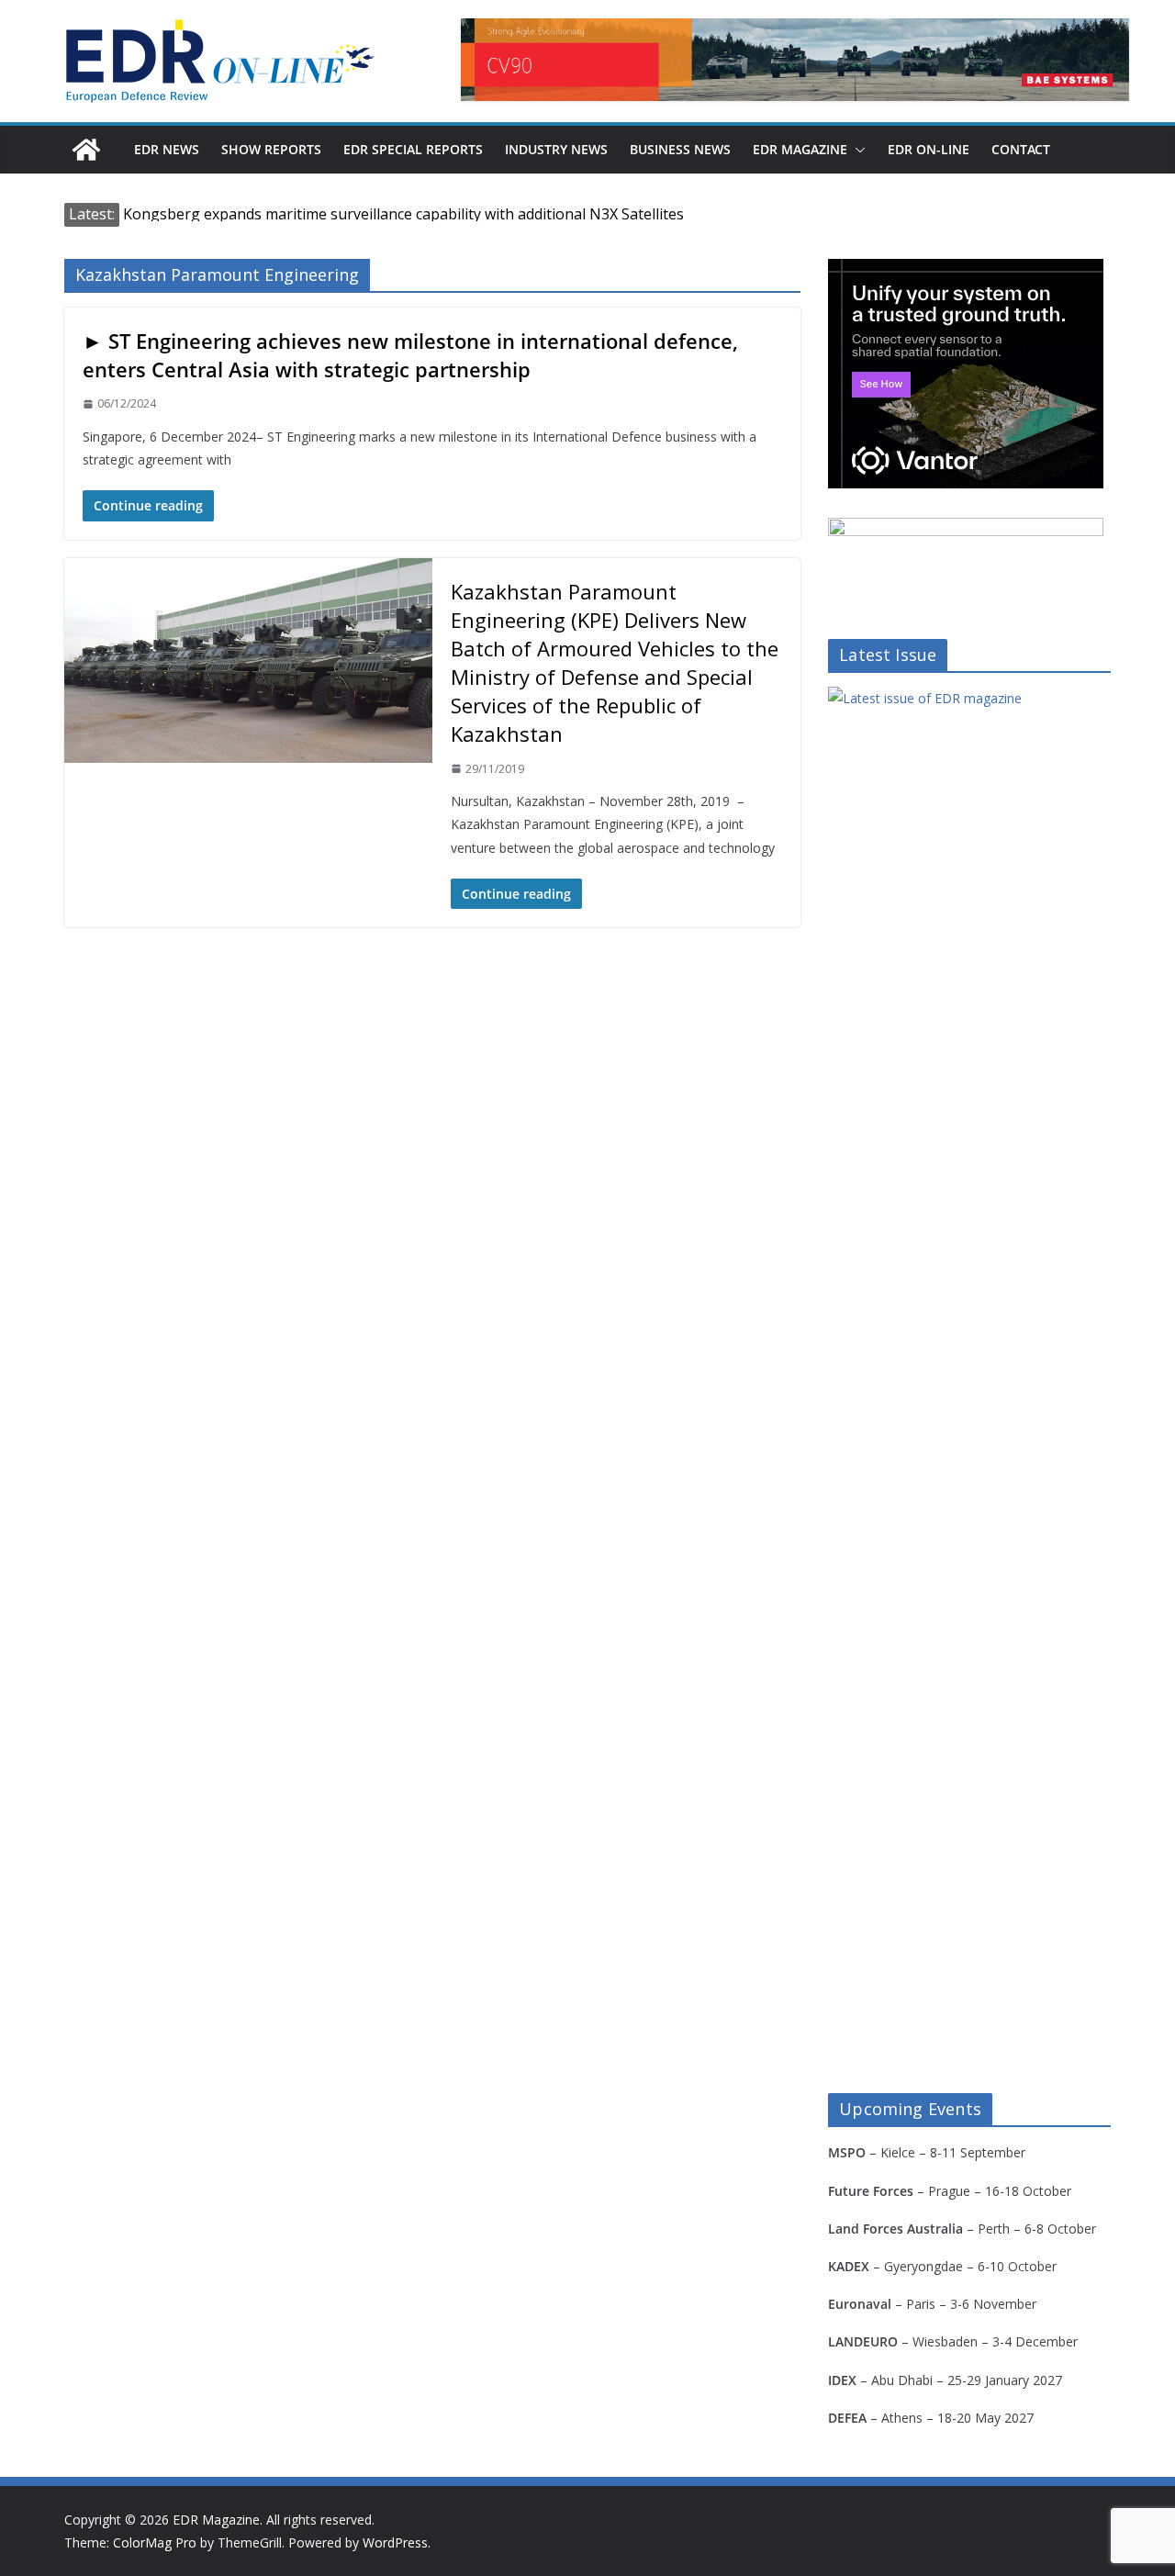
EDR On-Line (929, 149)
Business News (680, 149)
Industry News (556, 149)
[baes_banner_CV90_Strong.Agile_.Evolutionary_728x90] (795, 60)
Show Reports (271, 149)
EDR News (167, 149)
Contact (1021, 149)
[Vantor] (966, 270)
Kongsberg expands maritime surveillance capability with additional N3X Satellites (403, 214)
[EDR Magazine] (86, 150)
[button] (856, 150)
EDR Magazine (800, 149)
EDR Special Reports (413, 149)
